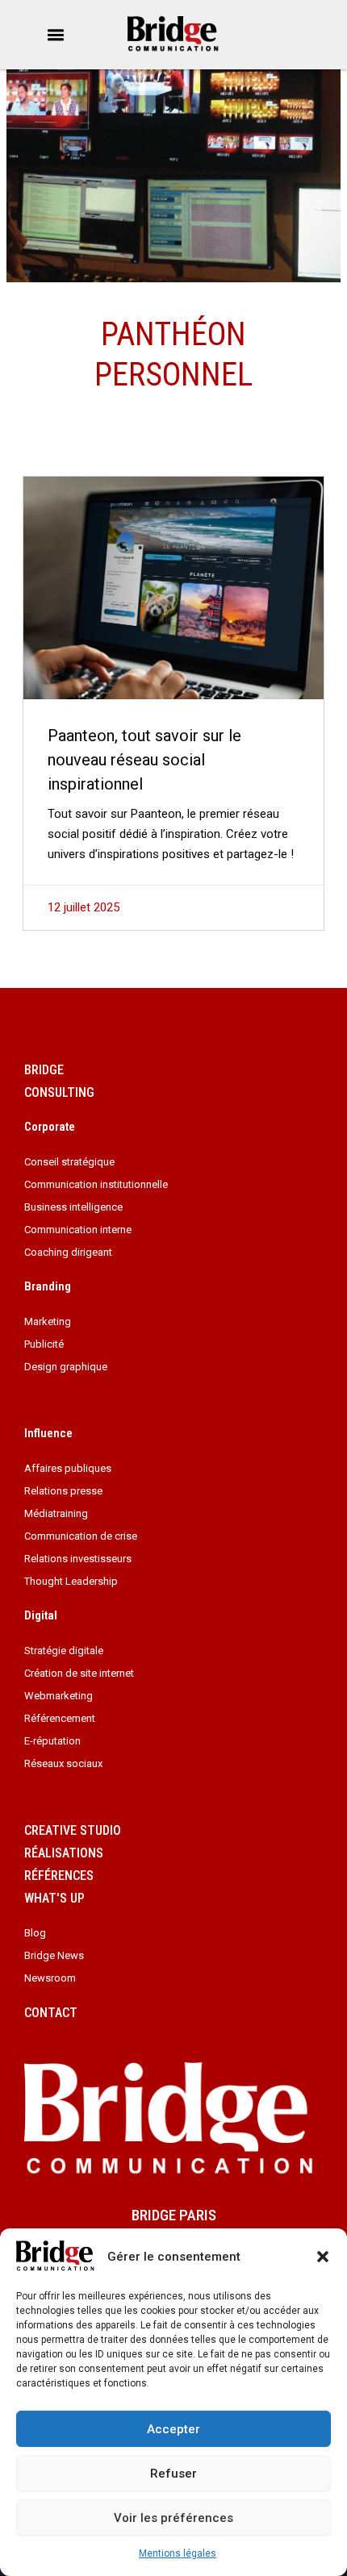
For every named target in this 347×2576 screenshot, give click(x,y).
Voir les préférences (173, 2518)
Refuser (173, 2474)
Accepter (173, 2429)
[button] (323, 2257)
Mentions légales (178, 2553)
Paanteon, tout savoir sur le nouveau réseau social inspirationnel (144, 760)
